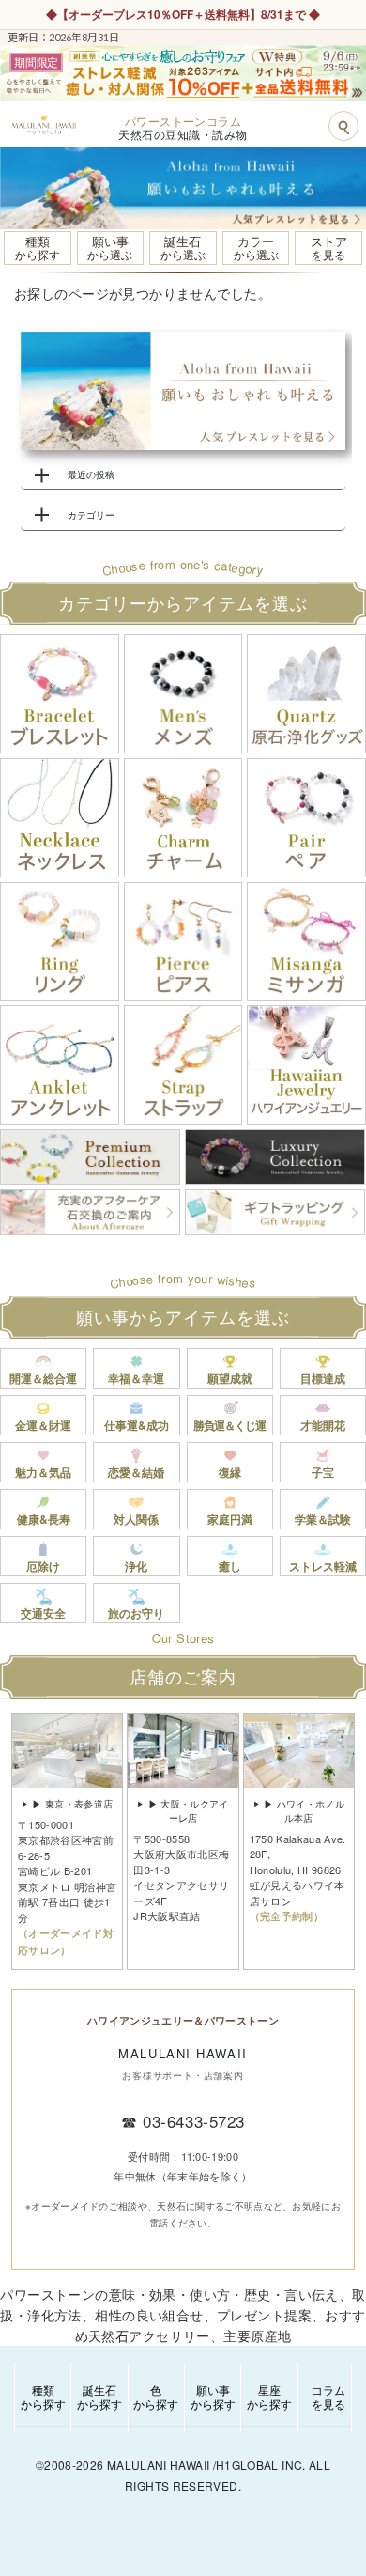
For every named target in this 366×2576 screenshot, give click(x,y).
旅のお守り (136, 1613)
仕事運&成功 (137, 1425)
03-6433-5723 (193, 2121)
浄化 (136, 1566)
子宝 (323, 1472)
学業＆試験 (323, 1519)
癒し (230, 1566)
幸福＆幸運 (136, 1378)
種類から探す (43, 2396)
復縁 (230, 1472)
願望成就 (230, 1378)
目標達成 (323, 1378)
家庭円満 (230, 1519)
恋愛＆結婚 (136, 1472)
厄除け (43, 1566)
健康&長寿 (44, 1519)
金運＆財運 (43, 1425)
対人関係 (136, 1519)
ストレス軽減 (323, 1566)
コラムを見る (328, 2396)
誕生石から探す (99, 2396)
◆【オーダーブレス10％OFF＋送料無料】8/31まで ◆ (183, 14)
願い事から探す (213, 2396)
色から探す (156, 2396)
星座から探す (269, 2396)
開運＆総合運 (43, 1378)
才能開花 (323, 1425)
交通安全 (43, 1613)
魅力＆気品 (43, 1472)
